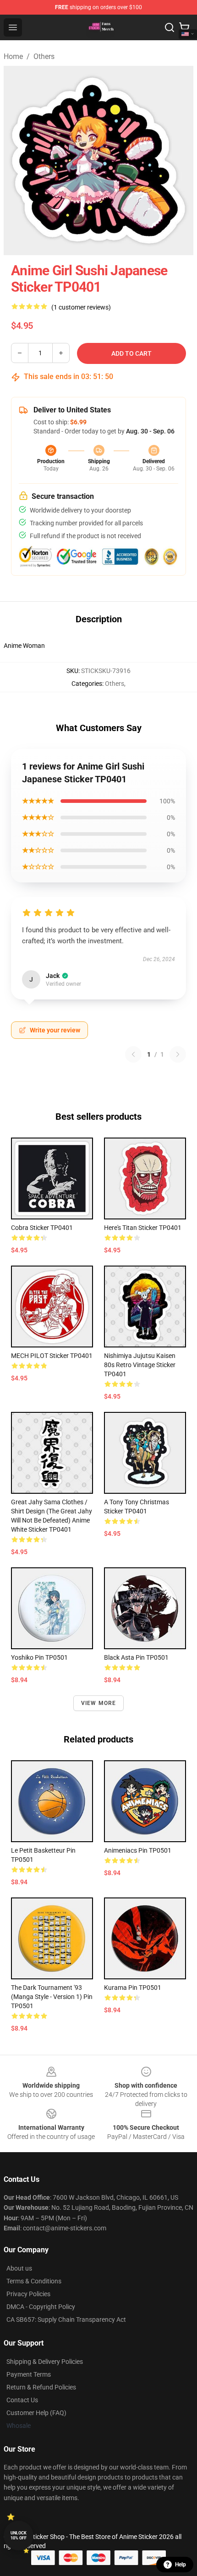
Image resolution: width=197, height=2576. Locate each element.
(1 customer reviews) (81, 307)
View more (99, 1703)
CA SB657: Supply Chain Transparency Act (66, 2319)
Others (44, 56)
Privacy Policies (28, 2294)
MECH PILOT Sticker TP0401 (52, 1356)
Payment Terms (29, 2374)
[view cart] (184, 27)
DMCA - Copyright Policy (41, 2307)
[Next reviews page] (178, 1054)
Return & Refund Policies (41, 2387)
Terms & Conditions (34, 2281)
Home (13, 56)
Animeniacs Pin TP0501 (138, 1850)
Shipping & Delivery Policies (45, 2362)
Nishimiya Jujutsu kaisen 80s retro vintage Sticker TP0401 (140, 1365)
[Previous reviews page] (133, 1054)
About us (19, 2268)
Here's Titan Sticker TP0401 (143, 1228)
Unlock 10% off (19, 2536)
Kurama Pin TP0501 (133, 1988)
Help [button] (181, 2565)
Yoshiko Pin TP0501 (39, 1657)
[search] (170, 27)
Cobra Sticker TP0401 (42, 1228)
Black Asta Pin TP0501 (136, 1657)
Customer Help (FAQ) (36, 2413)
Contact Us (22, 2400)
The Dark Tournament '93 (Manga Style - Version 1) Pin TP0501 (52, 1997)
